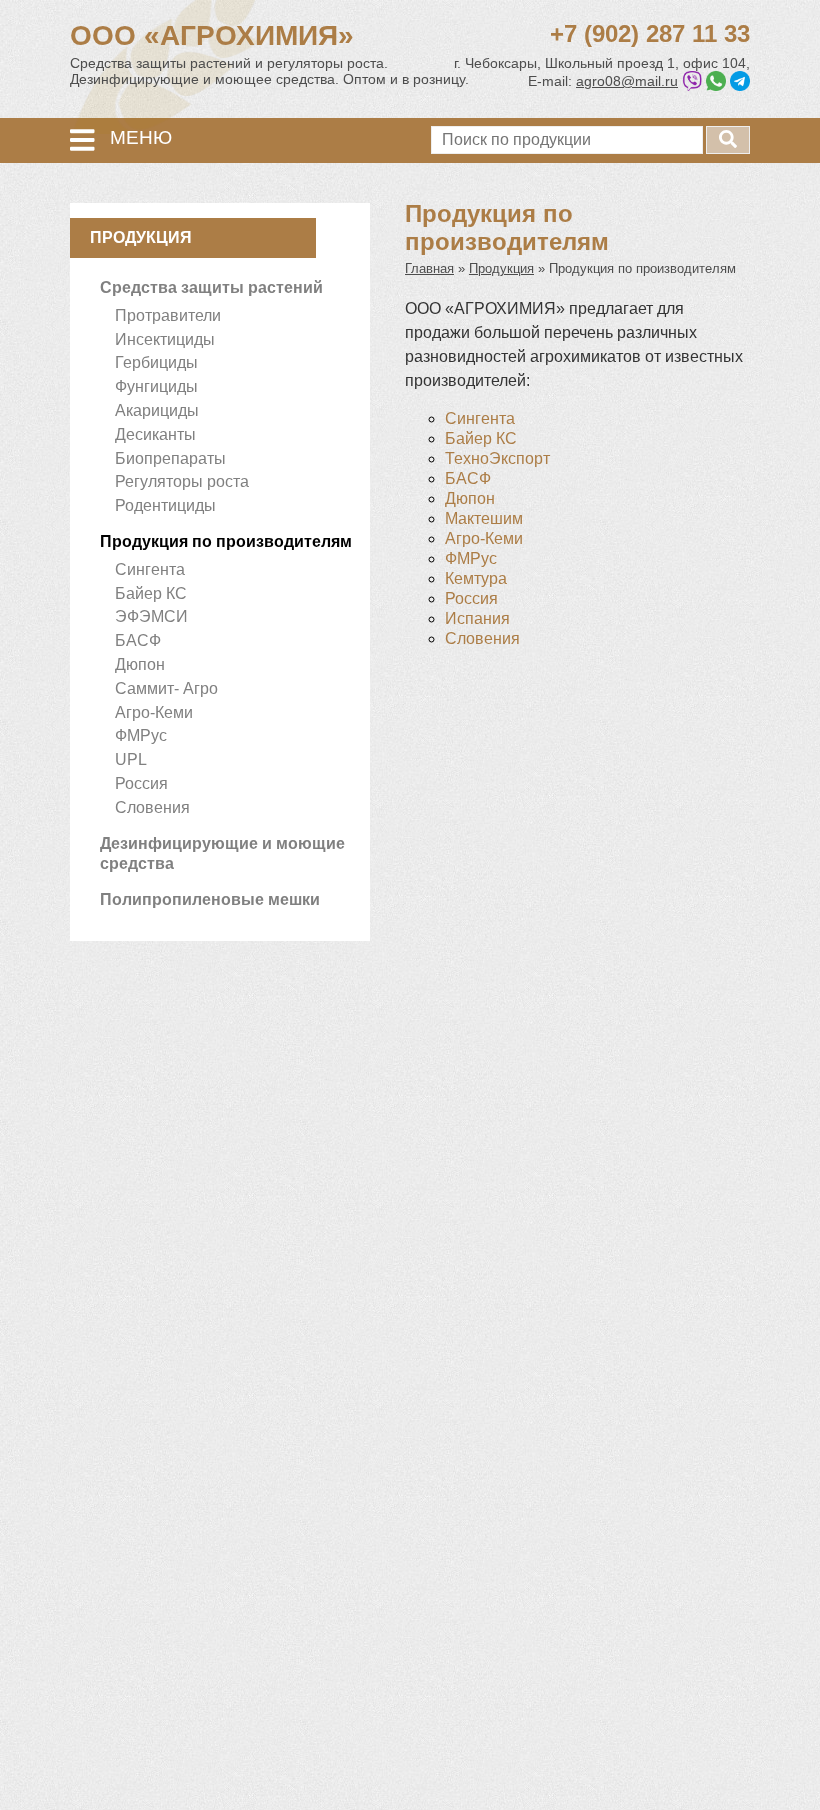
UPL (131, 759)
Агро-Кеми (154, 712)
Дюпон (140, 664)
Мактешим (484, 518)
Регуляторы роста (182, 481)
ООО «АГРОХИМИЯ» (212, 35)
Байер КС (151, 593)
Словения (152, 807)
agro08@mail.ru (627, 81)
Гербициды (156, 362)
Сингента (150, 569)
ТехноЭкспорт (497, 458)
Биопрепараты (170, 458)
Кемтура (476, 578)
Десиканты (155, 434)
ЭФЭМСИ (151, 616)
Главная (429, 268)
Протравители (168, 315)
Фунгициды (156, 386)
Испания (477, 618)
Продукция (501, 268)
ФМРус (141, 735)
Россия (141, 783)
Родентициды (165, 505)
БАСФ (138, 640)
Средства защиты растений (211, 287)
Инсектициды (165, 339)
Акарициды (157, 410)
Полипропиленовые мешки (210, 899)
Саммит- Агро (166, 688)
